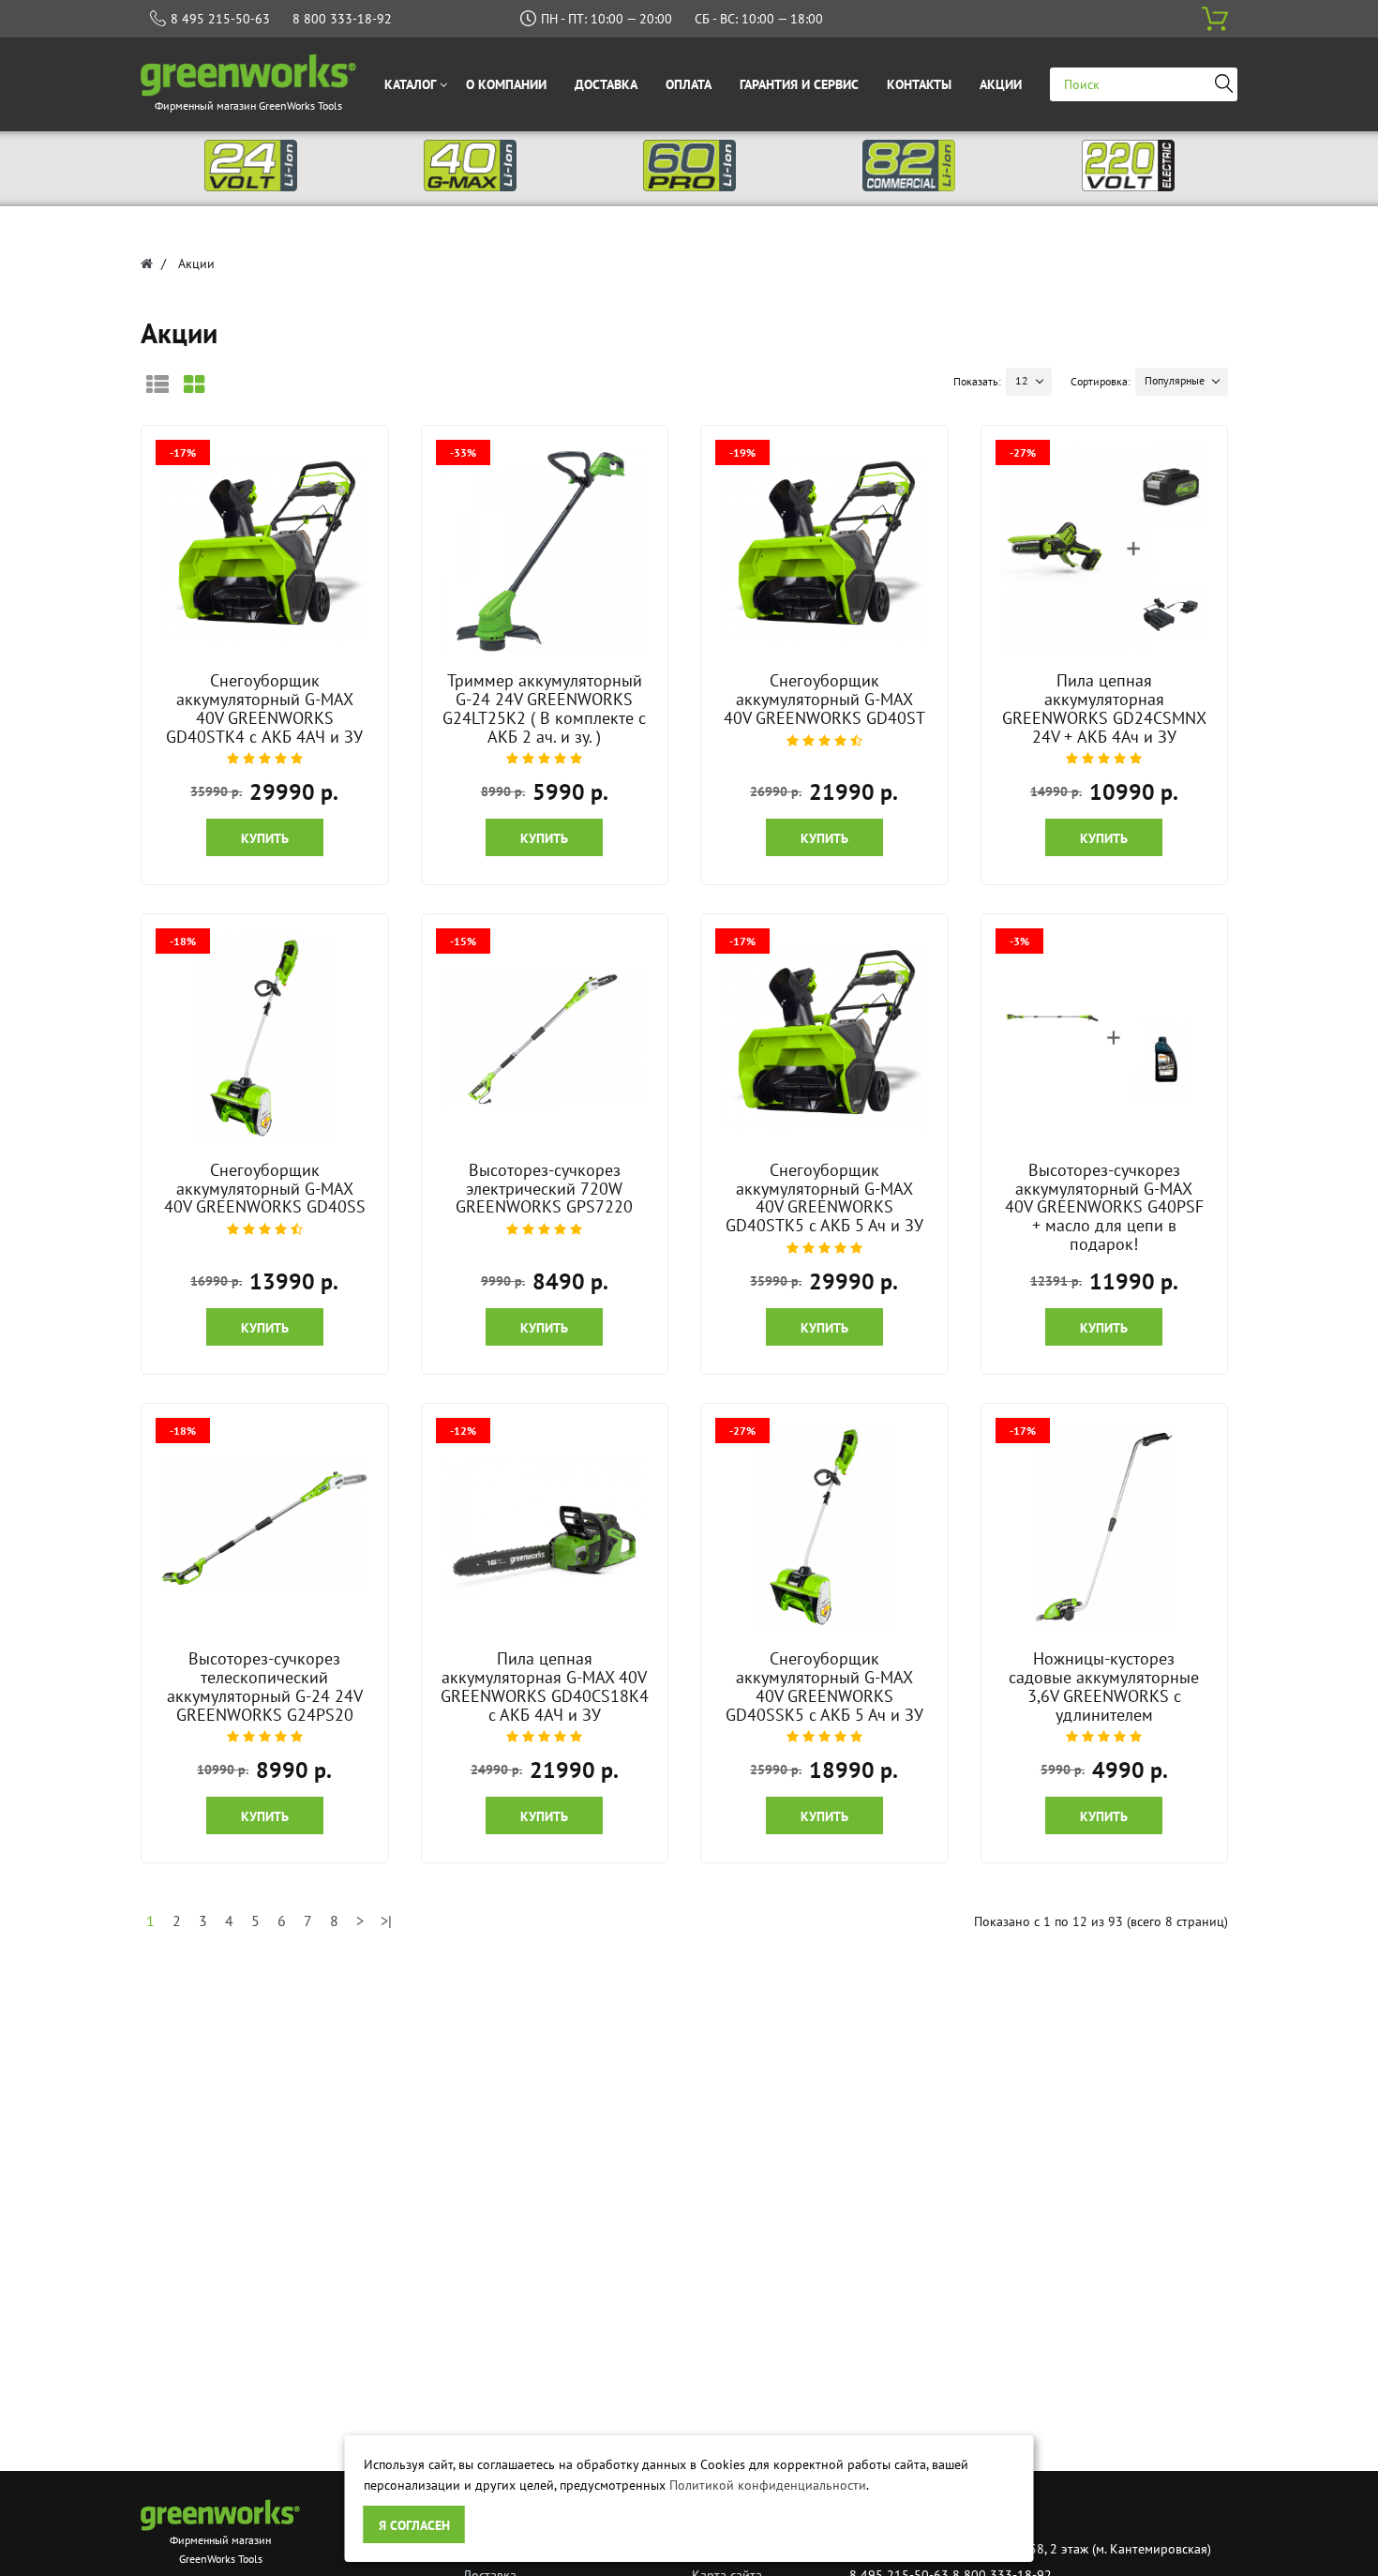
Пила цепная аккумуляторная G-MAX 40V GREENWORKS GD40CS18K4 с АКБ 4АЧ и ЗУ (545, 1686)
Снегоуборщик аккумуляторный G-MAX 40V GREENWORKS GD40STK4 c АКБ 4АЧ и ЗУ (264, 708)
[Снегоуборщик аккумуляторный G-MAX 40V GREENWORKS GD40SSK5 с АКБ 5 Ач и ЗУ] (824, 1527)
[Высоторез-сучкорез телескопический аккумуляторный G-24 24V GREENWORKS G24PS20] (264, 1527)
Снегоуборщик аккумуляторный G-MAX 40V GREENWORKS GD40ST (824, 699)
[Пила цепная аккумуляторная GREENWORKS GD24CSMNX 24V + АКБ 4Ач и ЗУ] (1104, 549)
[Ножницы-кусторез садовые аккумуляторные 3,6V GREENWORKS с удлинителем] (1104, 1527)
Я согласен (414, 2525)
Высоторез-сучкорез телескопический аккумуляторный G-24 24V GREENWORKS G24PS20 (265, 1686)
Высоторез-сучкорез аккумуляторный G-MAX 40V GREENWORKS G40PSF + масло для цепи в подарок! (1104, 1207)
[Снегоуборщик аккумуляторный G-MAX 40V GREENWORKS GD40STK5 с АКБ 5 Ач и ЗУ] (824, 1038)
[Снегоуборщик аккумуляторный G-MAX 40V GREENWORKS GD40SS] (264, 1038)
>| (386, 1921)
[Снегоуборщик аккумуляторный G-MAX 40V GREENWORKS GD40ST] (824, 549)
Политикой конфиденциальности (768, 2485)
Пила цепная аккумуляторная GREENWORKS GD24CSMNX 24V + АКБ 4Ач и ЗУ (1104, 708)
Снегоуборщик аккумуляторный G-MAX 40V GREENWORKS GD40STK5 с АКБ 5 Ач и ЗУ (824, 1198)
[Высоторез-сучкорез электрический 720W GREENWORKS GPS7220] (545, 1038)
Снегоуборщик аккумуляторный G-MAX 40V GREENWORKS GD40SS (265, 1189)
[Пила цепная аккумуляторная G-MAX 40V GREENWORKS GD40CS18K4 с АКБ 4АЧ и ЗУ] (545, 1527)
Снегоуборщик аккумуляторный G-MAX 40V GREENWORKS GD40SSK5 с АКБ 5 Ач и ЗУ (824, 1686)
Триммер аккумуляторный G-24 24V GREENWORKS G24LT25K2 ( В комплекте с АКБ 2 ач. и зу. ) (544, 708)
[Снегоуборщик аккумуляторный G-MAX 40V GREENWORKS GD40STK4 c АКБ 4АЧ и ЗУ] (264, 549)
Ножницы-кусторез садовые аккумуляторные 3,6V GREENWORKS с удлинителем (1104, 1686)
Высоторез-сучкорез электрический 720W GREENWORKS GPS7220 (544, 1189)
